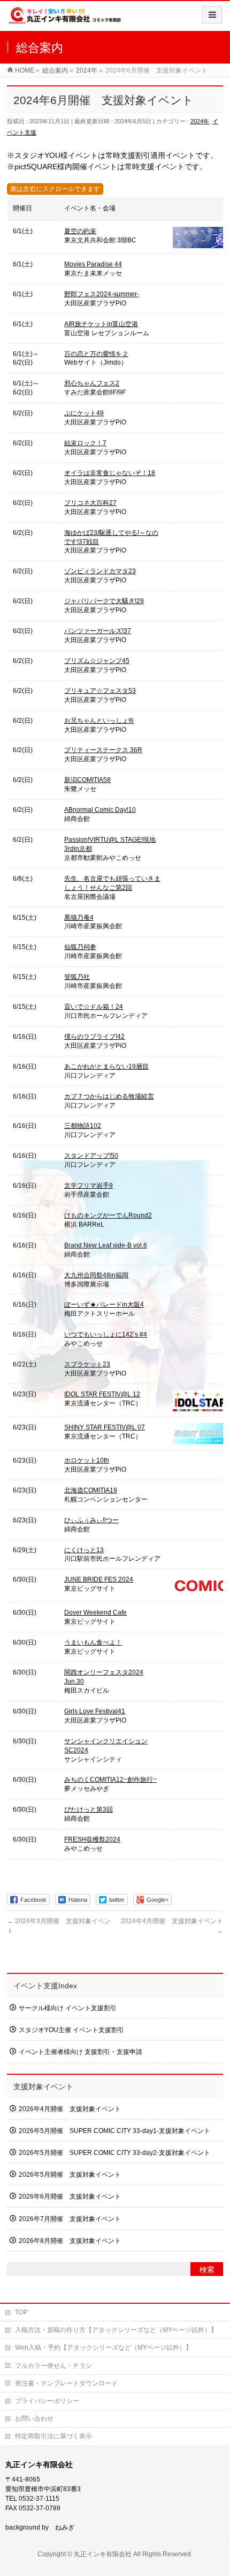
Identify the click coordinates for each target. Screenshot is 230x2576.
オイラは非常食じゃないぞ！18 (110, 473)
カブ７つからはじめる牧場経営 (109, 1096)
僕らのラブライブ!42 (94, 1037)
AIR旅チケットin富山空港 (101, 324)
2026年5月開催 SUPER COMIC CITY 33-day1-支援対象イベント (114, 2131)
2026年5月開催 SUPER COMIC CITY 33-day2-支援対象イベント (114, 2153)
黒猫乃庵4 (79, 918)
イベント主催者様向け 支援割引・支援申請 (80, 2052)
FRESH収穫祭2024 (92, 1839)
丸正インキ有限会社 (103, 2554)
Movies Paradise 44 (93, 264)
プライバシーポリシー (47, 2401)
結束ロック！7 (85, 443)
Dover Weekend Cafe (95, 1613)
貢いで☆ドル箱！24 (94, 1007)
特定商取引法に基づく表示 (53, 2436)
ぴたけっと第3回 (89, 1809)
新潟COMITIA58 (87, 780)
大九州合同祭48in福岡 (96, 1275)
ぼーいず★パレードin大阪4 (104, 1305)
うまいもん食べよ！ (93, 1642)
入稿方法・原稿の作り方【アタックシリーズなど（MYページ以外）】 (116, 2330)
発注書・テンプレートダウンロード (66, 2383)
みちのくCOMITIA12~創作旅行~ (110, 1780)
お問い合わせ (34, 2419)
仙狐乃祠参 (80, 947)
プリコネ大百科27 (90, 503)
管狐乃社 (77, 977)
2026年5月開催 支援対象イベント (70, 2175)
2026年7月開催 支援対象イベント (70, 2219)
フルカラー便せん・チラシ (53, 2366)
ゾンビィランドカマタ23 (100, 571)
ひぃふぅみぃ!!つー (91, 1520)
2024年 (200, 121)
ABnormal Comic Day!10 (100, 810)
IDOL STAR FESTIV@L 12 (102, 1394)
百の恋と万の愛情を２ (96, 354)
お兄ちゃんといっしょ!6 (99, 721)
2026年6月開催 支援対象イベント (70, 2196)
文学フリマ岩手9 (89, 1186)
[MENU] (212, 15)
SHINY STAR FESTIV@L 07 (105, 1427)
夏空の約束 (80, 231)
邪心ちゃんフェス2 (92, 383)
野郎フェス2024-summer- (102, 294)
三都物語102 (83, 1126)
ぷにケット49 (84, 413)
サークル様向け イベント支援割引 (68, 2008)
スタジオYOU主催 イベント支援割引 (71, 2030)
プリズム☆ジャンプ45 (97, 661)
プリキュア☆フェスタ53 (100, 691)
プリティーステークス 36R (103, 750)
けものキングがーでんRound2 (108, 1215)
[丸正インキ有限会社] (65, 19)
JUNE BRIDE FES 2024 (99, 1579)
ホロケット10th (87, 1460)
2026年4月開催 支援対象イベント (70, 2109)
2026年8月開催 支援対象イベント (70, 2241)
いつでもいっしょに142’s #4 (106, 1334)
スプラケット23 (87, 1364)
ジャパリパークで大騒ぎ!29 (104, 601)
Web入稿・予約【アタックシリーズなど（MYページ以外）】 (103, 2348)
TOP (21, 2312)
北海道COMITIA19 (91, 1490)
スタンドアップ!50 (91, 1156)
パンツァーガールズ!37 (98, 631)
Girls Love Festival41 (95, 1711)
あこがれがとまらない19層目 (106, 1066)
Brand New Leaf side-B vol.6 (106, 1245)
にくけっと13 (84, 1550)
